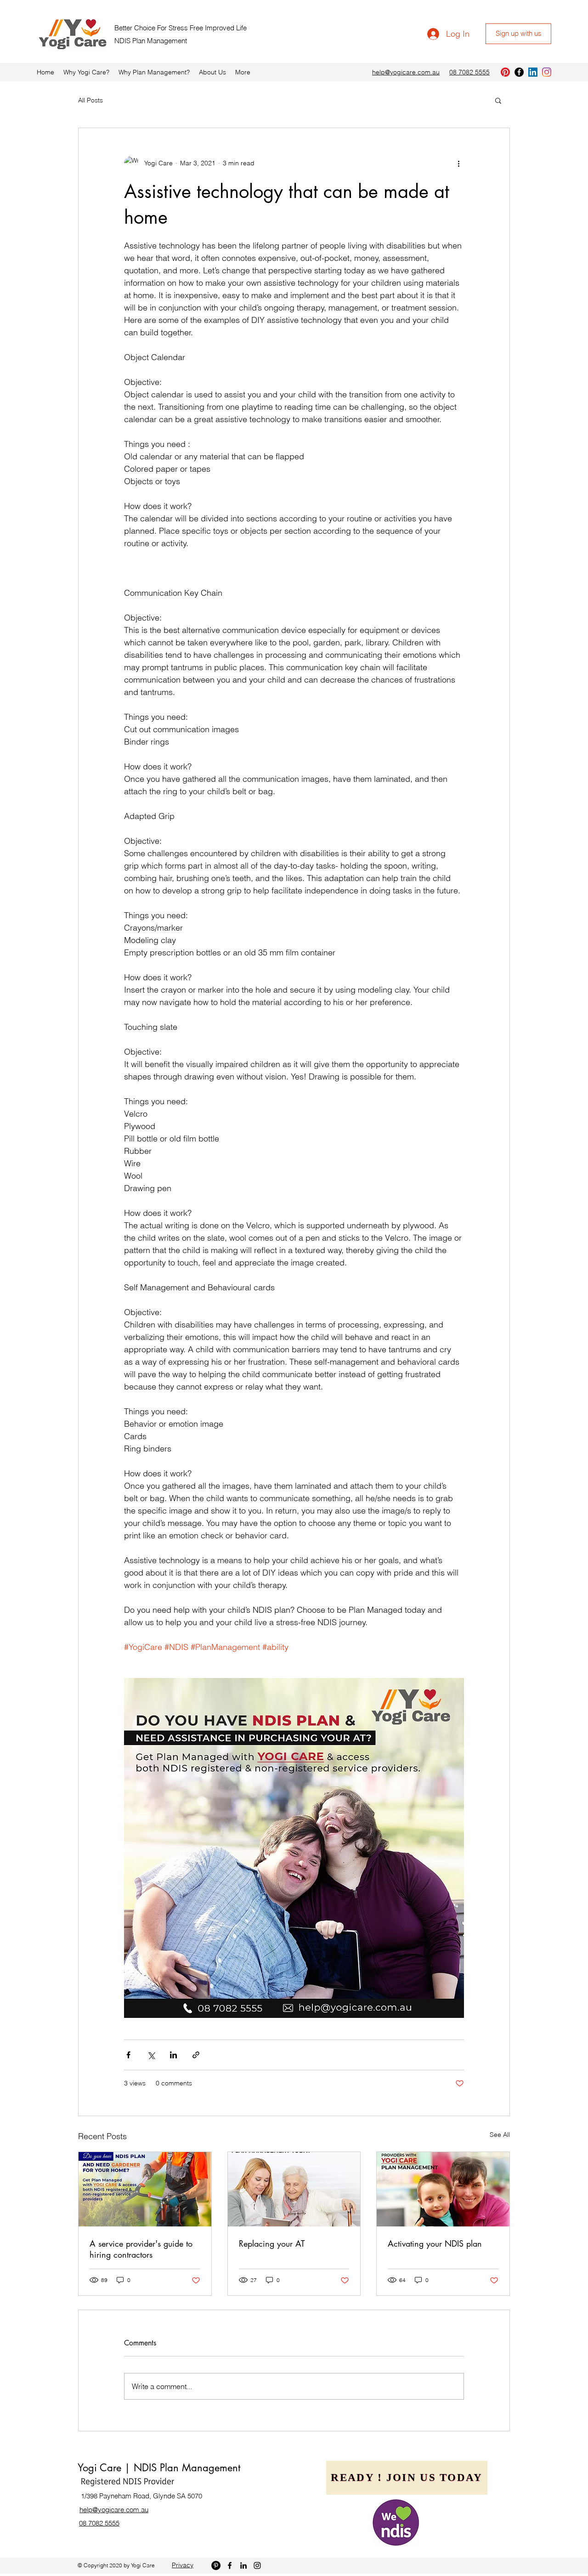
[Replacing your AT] (294, 2189)
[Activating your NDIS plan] (443, 2189)
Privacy (183, 2565)
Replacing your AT (272, 2243)
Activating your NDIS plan (435, 2243)
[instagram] (547, 72)
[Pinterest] (505, 72)
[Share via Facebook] (128, 2055)
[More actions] (458, 163)
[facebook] (519, 72)
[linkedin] (533, 72)
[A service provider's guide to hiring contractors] (145, 2189)
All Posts (90, 100)
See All (500, 2135)
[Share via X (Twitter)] (151, 2055)
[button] (498, 100)
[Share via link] (196, 2055)
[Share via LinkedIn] (173, 2055)
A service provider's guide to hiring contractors (141, 2249)
